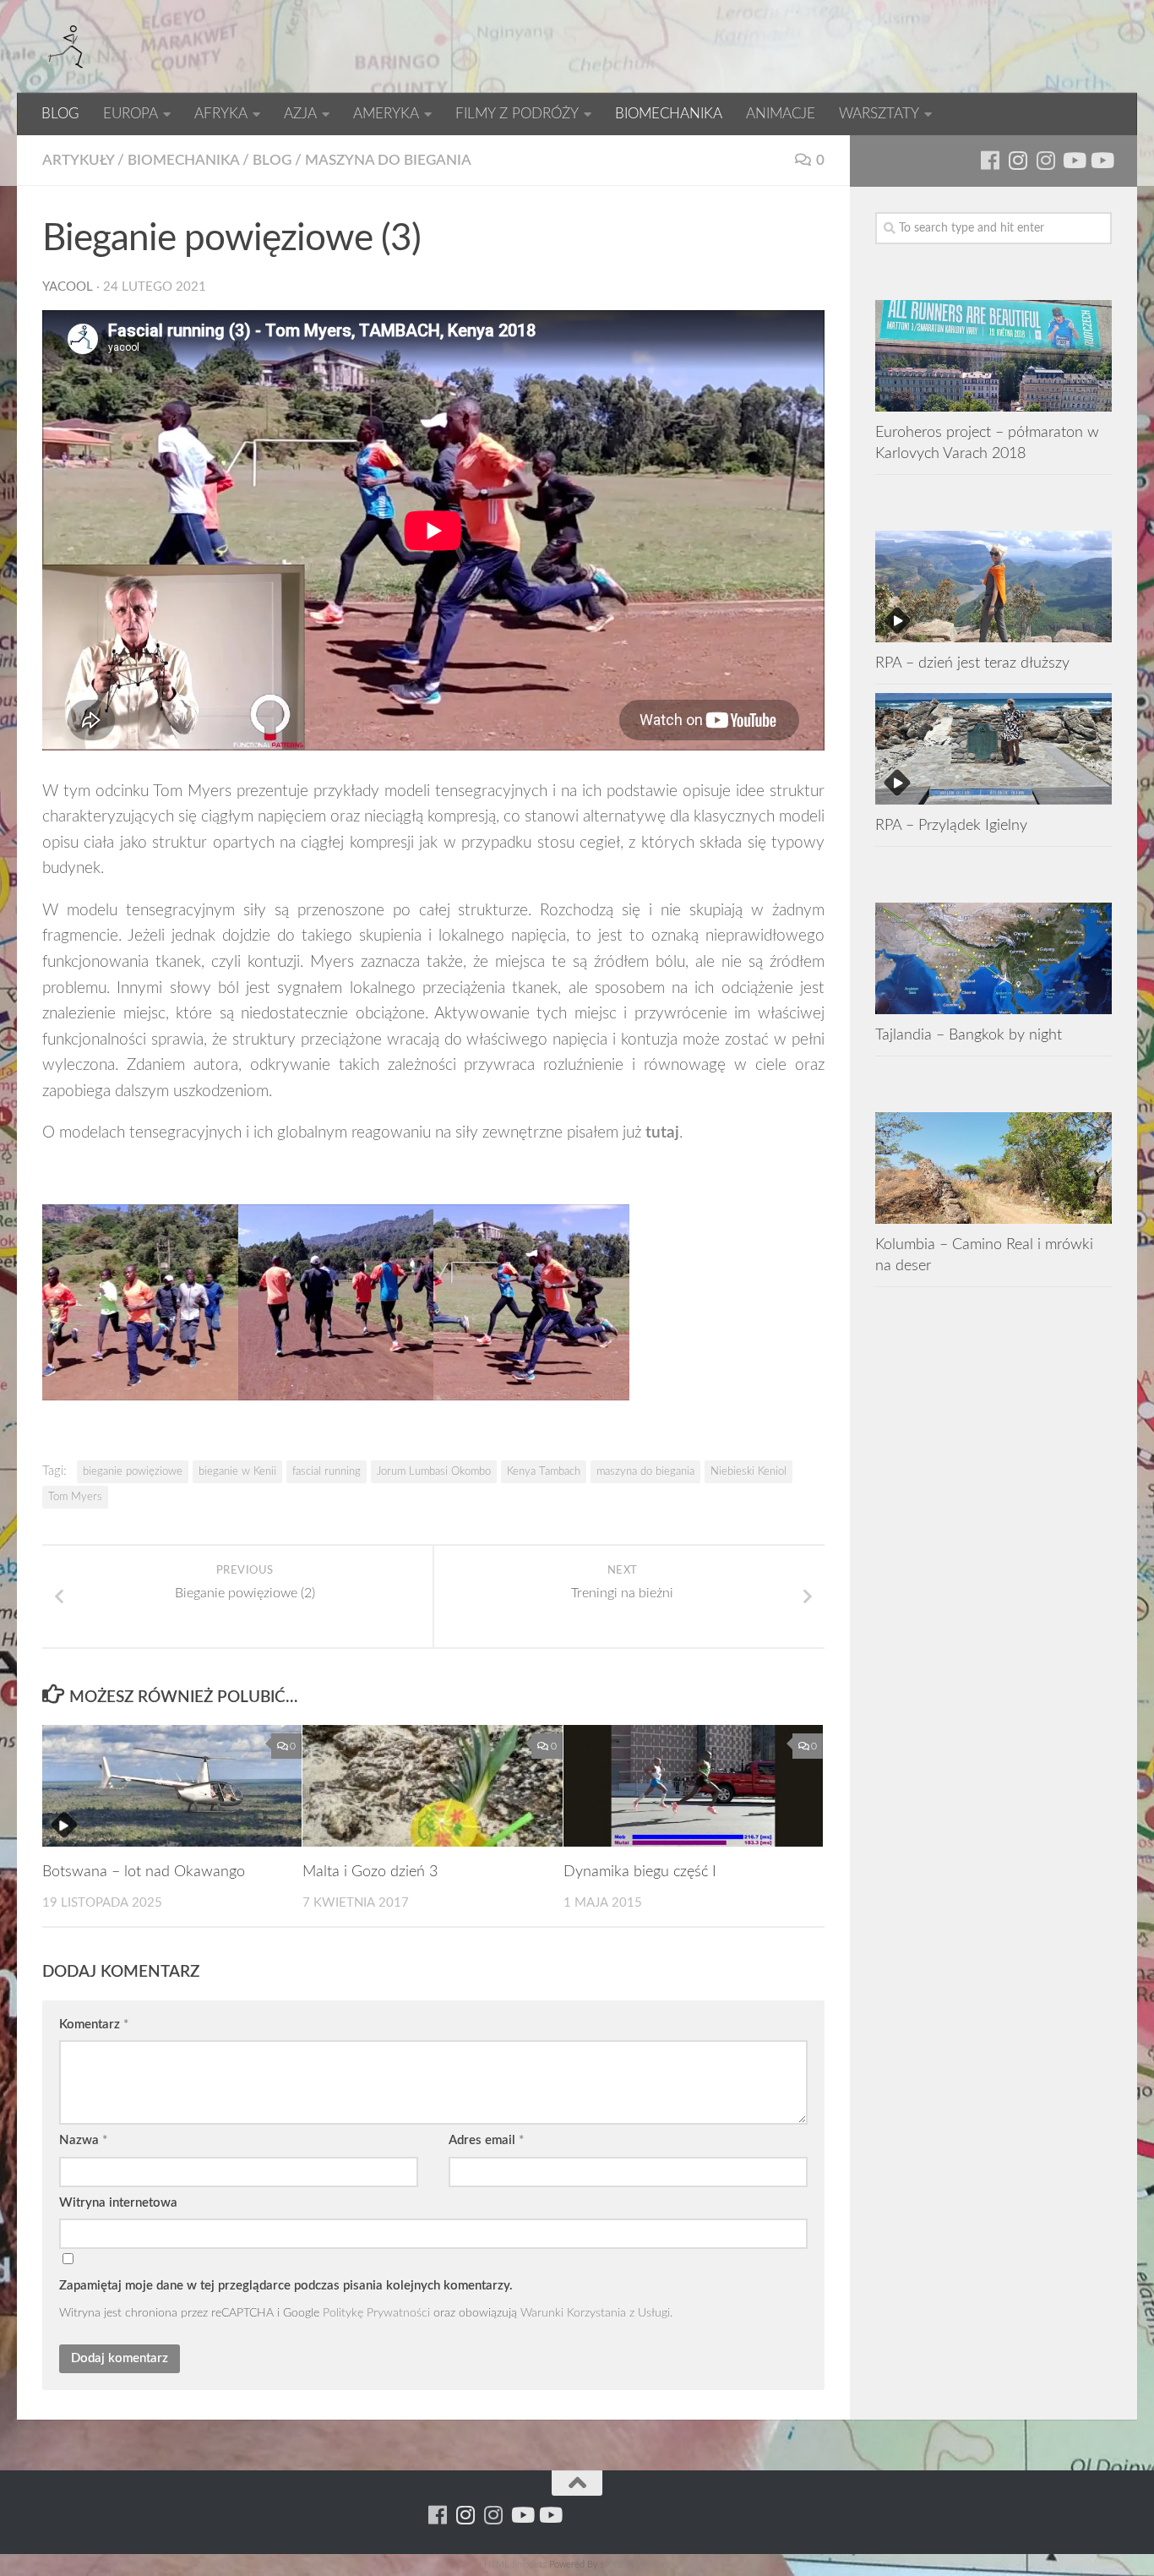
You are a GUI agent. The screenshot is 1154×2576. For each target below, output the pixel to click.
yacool (68, 287)
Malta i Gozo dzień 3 (370, 1872)
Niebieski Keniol (748, 1471)
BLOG (60, 114)
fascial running (327, 1471)
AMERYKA (386, 114)
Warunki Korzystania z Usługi (595, 2313)
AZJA (300, 114)
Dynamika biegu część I (640, 1872)
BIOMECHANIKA (669, 114)
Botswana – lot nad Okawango (144, 1872)
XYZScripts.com (638, 2565)
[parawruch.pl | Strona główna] (68, 46)
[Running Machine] (990, 160)
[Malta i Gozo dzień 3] (432, 1786)
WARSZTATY (879, 114)
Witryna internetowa (118, 2203)
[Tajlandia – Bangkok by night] (993, 958)
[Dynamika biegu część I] (693, 1786)
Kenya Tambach (544, 1471)
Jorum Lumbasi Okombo (434, 1471)
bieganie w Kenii (237, 1471)
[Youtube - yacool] (1101, 160)
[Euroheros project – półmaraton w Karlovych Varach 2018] (993, 356)
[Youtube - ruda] (1073, 160)
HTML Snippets (515, 2565)
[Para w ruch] (1018, 160)
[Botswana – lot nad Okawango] (172, 1786)
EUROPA (131, 114)
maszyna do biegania (645, 1471)
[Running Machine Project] (1045, 160)
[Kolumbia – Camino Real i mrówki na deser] (993, 1168)
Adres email (486, 2140)
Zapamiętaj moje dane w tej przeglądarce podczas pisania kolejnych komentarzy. (286, 2286)
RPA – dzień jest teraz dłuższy (972, 663)
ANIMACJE (781, 114)
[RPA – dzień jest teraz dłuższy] (993, 587)
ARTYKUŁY (78, 160)
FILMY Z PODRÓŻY (517, 114)
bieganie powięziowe (133, 1471)
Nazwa (83, 2140)
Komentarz (94, 2025)
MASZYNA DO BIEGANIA (388, 160)
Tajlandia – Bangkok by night (969, 1035)
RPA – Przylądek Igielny (951, 825)
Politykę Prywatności (376, 2313)
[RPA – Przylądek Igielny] (993, 749)
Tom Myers (75, 1497)
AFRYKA (221, 114)
